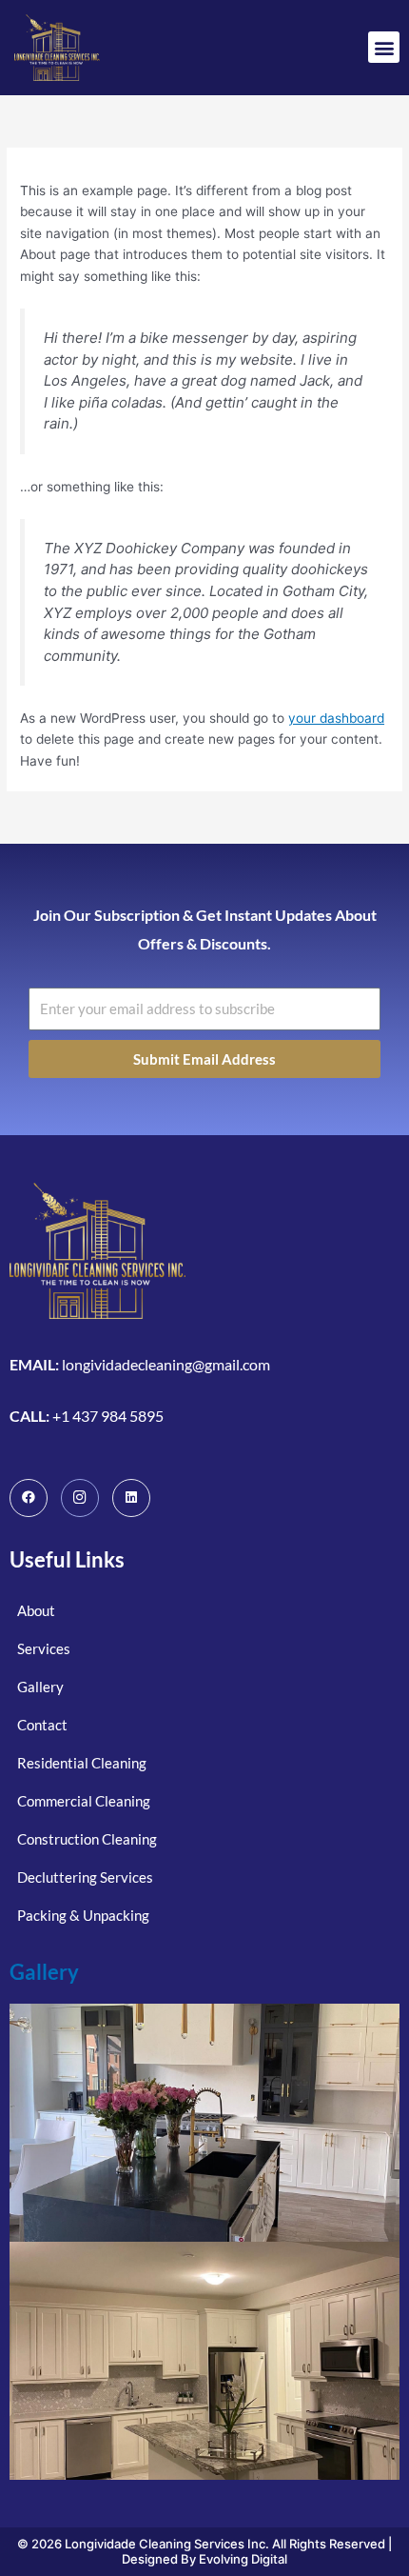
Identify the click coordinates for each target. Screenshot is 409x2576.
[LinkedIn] (131, 1498)
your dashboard (336, 718)
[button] (384, 47)
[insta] (80, 1498)
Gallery (44, 1972)
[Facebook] (29, 1498)
